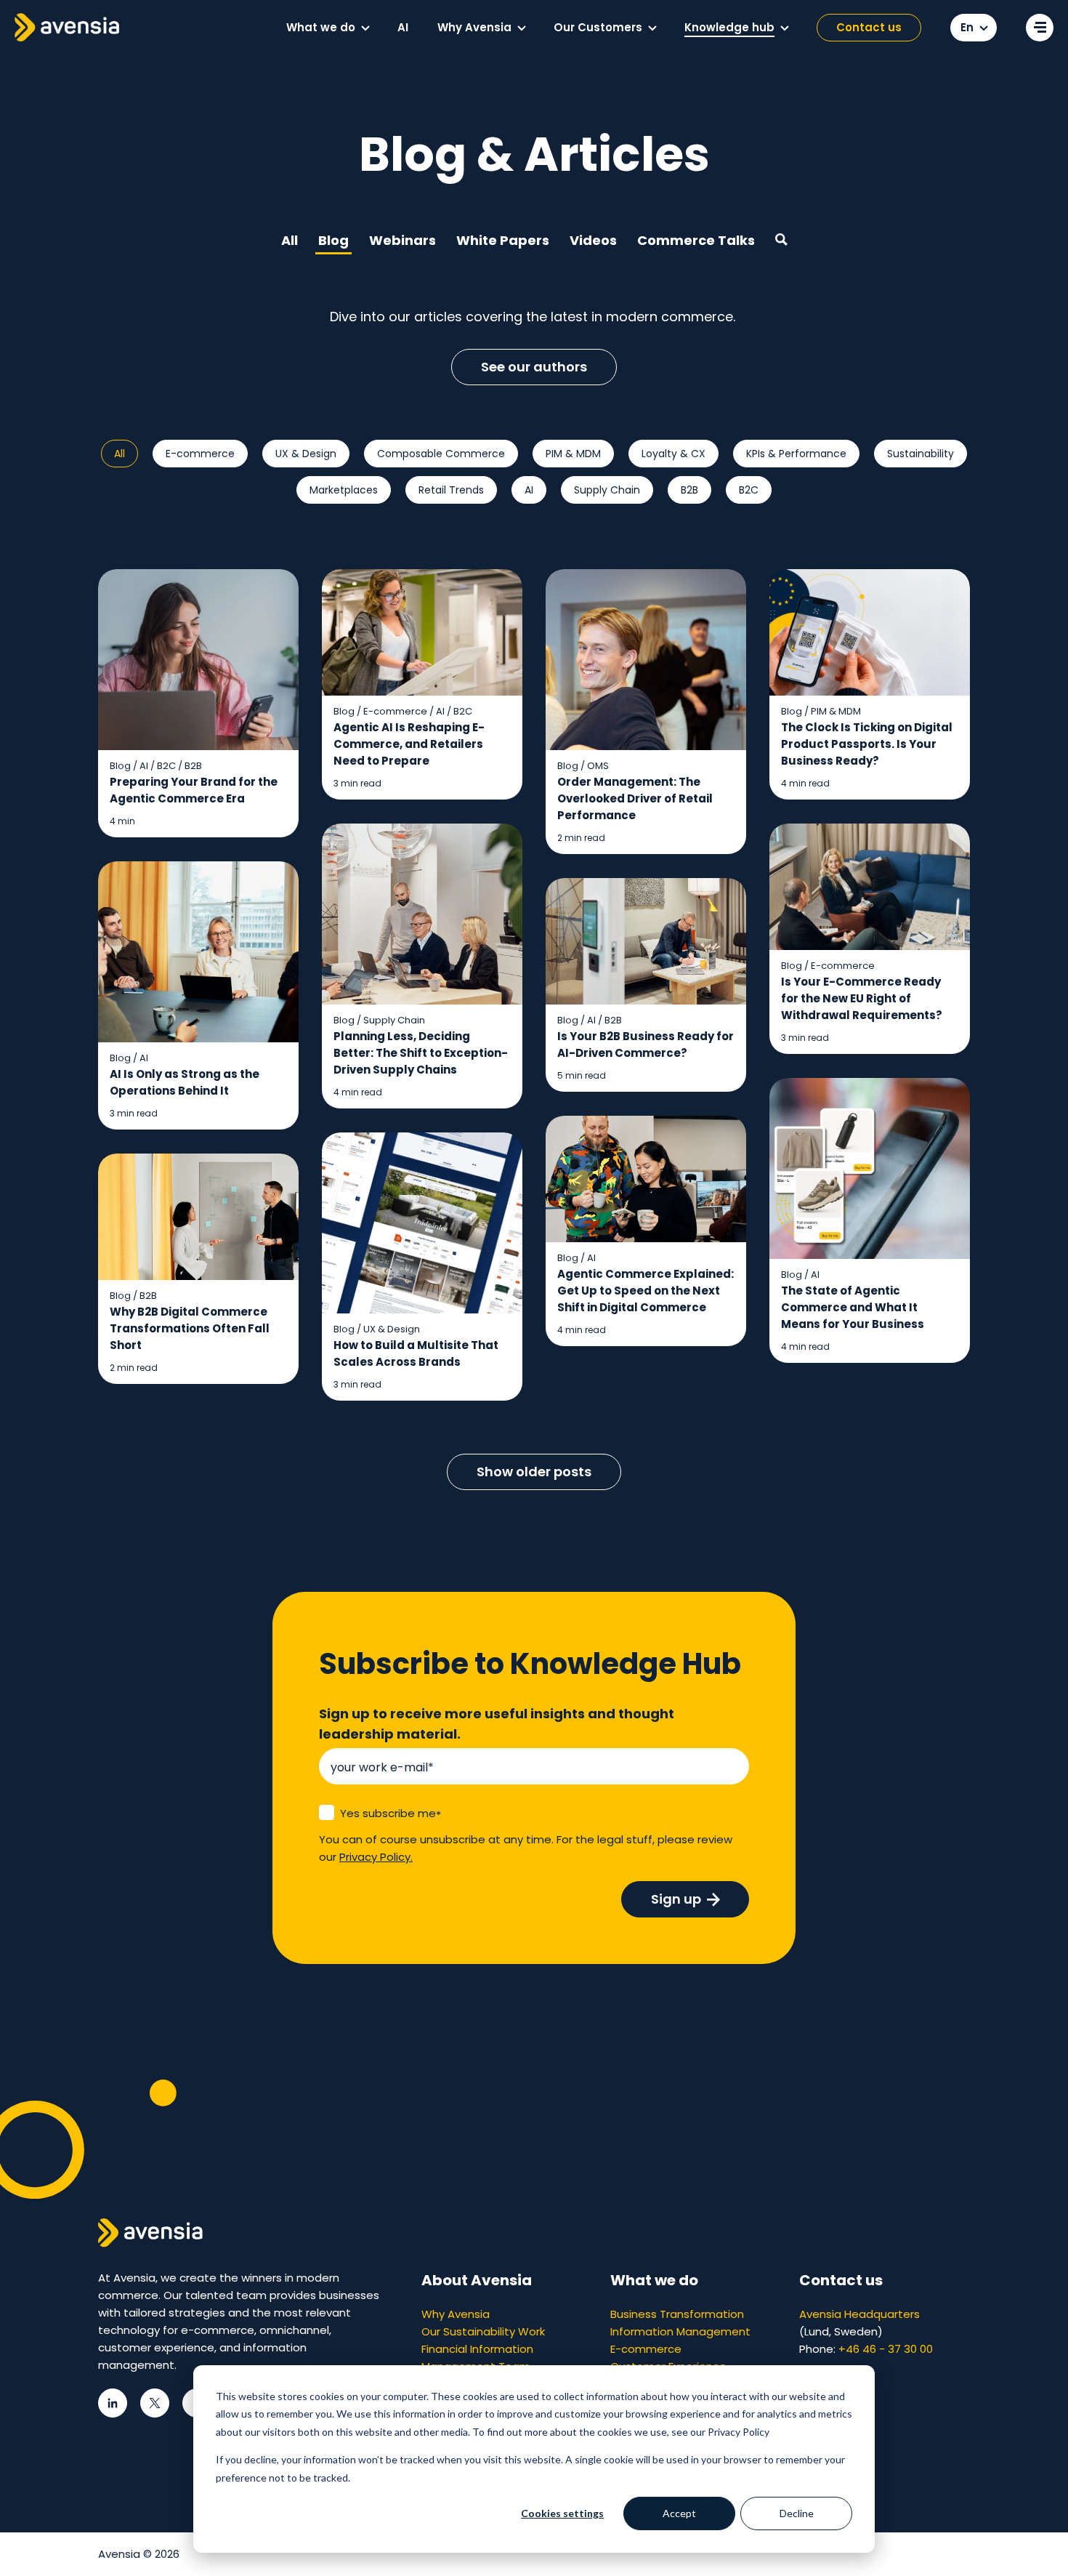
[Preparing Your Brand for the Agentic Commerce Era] (198, 704)
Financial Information (477, 2349)
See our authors (534, 367)
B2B (689, 490)
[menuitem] (327, 28)
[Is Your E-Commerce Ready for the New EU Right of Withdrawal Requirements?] (870, 939)
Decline (797, 2513)
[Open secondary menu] (1040, 28)
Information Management (680, 2331)
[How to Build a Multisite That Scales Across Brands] (422, 1267)
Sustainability (921, 454)
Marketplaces (344, 490)
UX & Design (306, 454)
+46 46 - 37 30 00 (886, 2349)
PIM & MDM (573, 454)
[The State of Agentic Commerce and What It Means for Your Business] (870, 1221)
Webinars (402, 240)
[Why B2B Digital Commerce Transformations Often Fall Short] (198, 1269)
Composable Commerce (441, 454)
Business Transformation (677, 2314)
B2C (749, 490)
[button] (365, 28)
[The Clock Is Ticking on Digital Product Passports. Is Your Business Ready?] (870, 685)
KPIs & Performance (796, 454)
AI (529, 490)
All (290, 240)
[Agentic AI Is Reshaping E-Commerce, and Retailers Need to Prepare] (422, 685)
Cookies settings (562, 2513)
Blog (333, 240)
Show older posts (534, 1472)
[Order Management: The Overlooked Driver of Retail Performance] (646, 712)
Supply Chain (607, 490)
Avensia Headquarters (859, 2314)
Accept (679, 2513)
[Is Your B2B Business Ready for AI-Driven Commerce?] (646, 985)
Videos (593, 240)
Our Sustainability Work (483, 2331)
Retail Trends (451, 490)
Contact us (869, 27)
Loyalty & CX (673, 454)
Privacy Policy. (376, 1857)
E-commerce (200, 454)
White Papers (503, 240)
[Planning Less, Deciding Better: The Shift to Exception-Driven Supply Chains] (422, 966)
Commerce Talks (696, 240)
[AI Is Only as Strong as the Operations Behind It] (198, 996)
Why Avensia (456, 2314)
